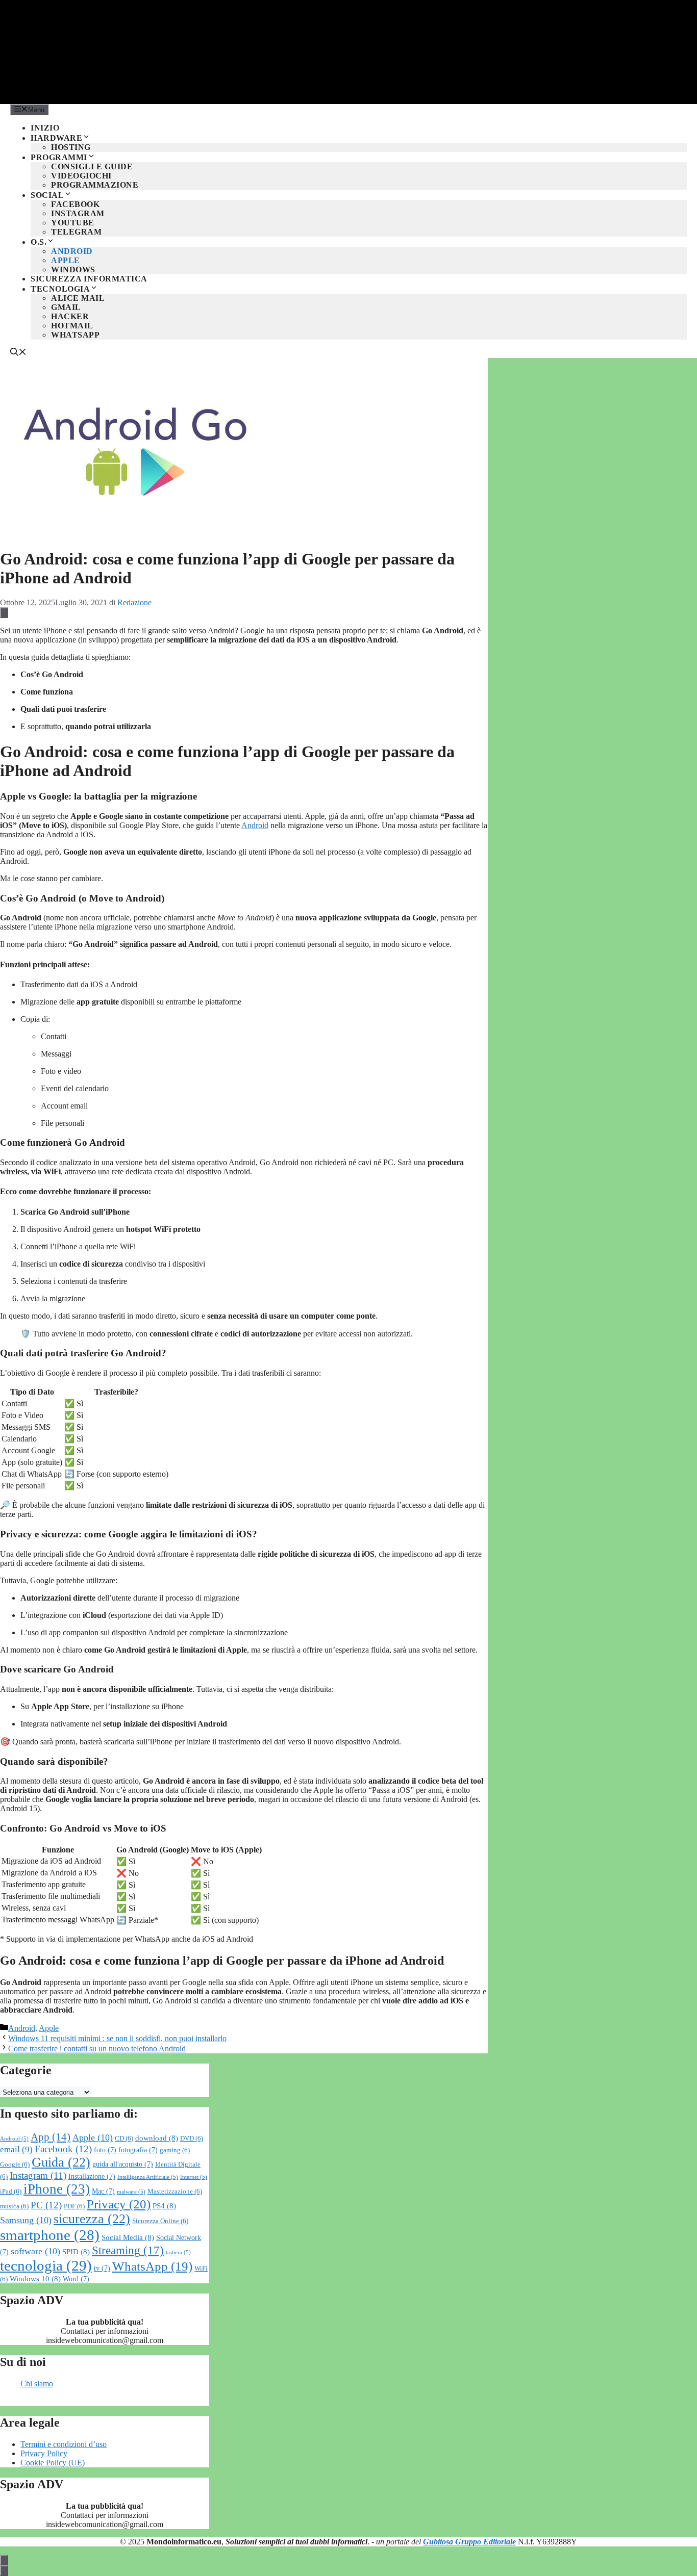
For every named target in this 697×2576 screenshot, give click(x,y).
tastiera (178, 2252)
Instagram (78, 213)
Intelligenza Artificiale (148, 2177)
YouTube (73, 223)
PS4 (164, 2206)
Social (47, 195)
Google (15, 2165)
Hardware (56, 138)
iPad (11, 2192)
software (35, 2251)
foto (105, 2150)
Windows (73, 269)
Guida (61, 2162)
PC (46, 2205)
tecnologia (46, 2265)
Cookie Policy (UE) (53, 2463)
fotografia (138, 2150)
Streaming (128, 2250)
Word (76, 2279)
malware (131, 2192)
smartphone (50, 2235)
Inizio (45, 128)
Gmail (66, 307)
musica (14, 2206)
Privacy (119, 2204)
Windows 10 (35, 2278)
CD (124, 2139)
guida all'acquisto (123, 2164)
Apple (66, 260)
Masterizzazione (175, 2192)
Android (72, 251)
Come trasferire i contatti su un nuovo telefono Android (97, 2049)
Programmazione (95, 185)
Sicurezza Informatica (89, 279)
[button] (18, 353)
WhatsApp (75, 335)
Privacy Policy (44, 2453)
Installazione (92, 2176)
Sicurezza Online (160, 2221)
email (16, 2149)
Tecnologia (60, 289)
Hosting (71, 147)
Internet (194, 2177)
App (51, 2137)
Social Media (128, 2237)
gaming (175, 2150)
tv (102, 2268)
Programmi (59, 157)
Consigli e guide (92, 166)
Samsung (26, 2220)
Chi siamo (37, 2384)
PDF (74, 2206)
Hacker (70, 316)
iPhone (57, 2189)
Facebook (75, 204)
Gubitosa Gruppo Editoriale (469, 2542)
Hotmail (72, 326)
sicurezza (92, 2219)
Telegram (76, 232)
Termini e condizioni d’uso (64, 2444)
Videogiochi (81, 176)
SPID (76, 2251)
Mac (103, 2191)
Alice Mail (78, 298)
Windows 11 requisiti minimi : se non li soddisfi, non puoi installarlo (117, 2038)
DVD (192, 2139)
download (157, 2138)
